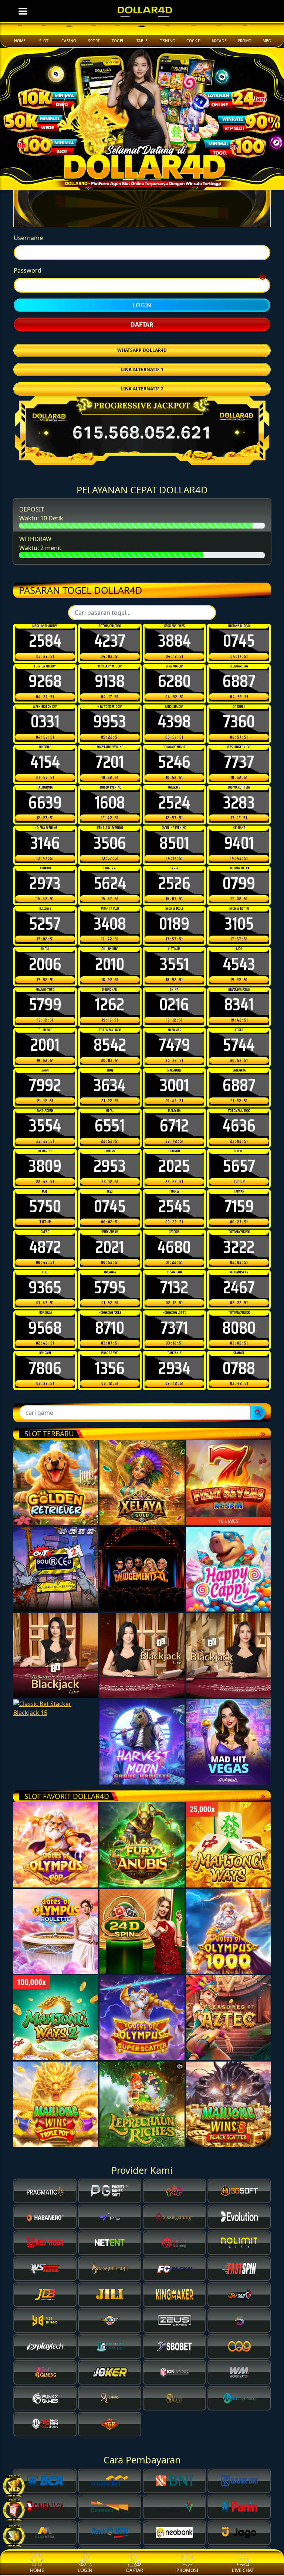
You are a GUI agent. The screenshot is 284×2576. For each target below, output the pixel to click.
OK (142, 1418)
